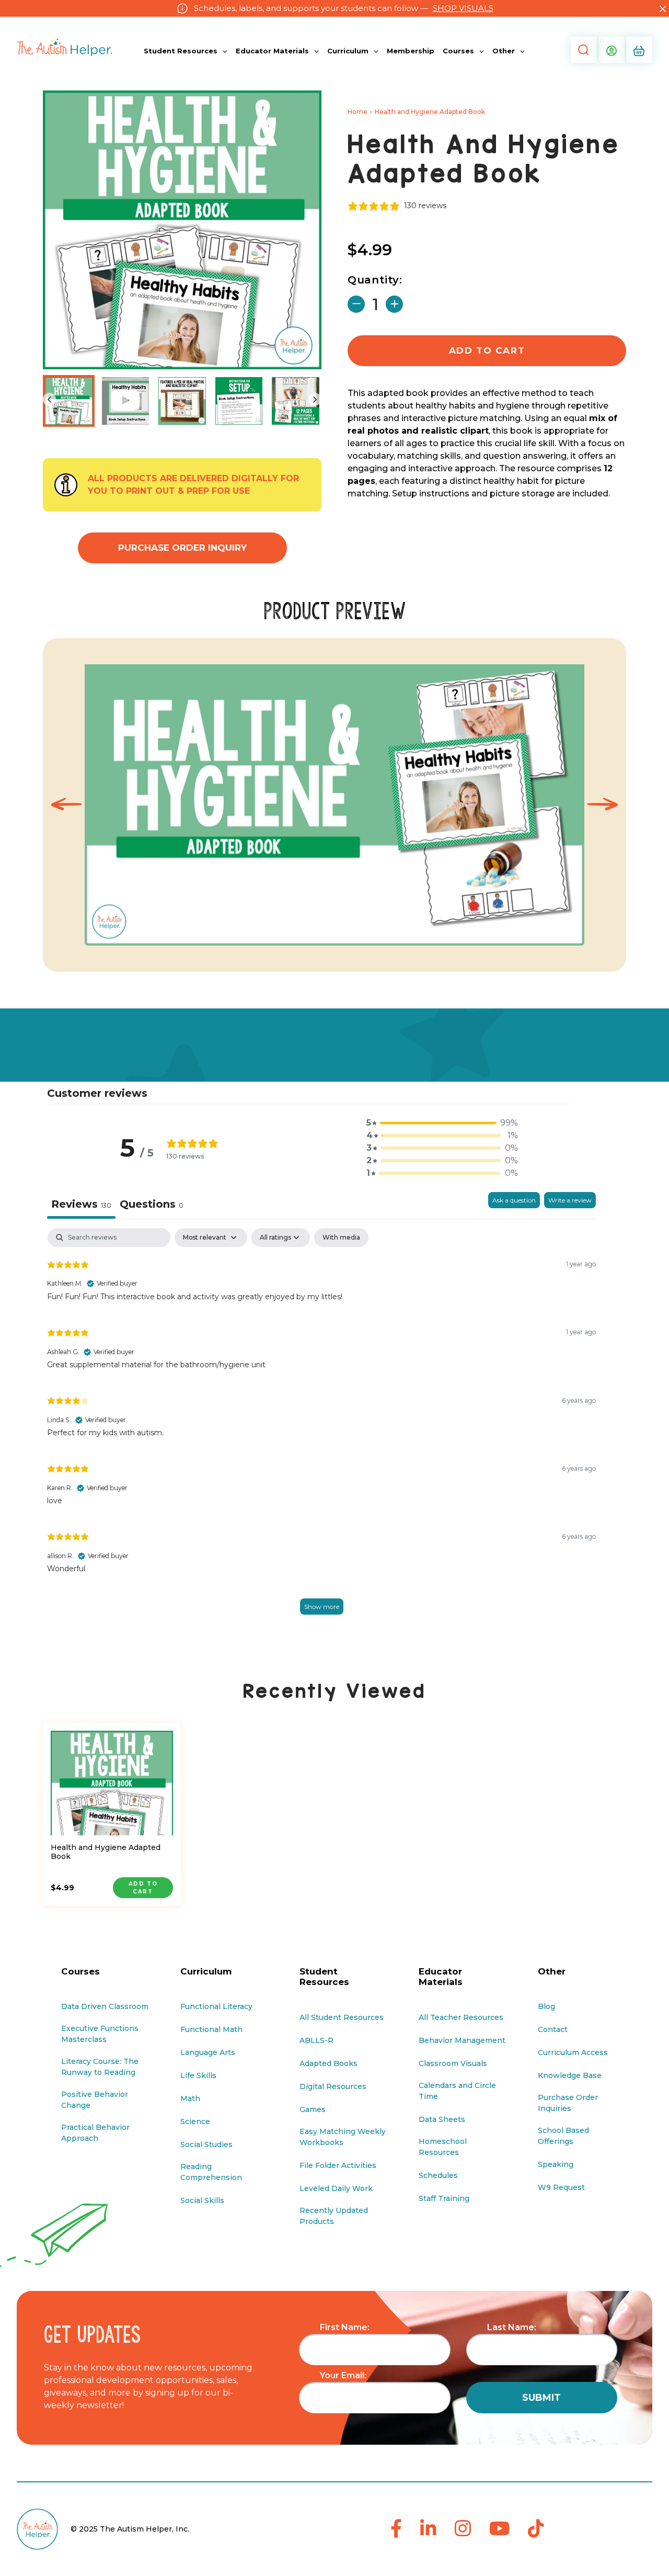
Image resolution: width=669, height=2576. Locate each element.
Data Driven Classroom (105, 2006)
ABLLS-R (316, 2040)
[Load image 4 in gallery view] (296, 401)
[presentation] (66, 805)
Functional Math (211, 2029)
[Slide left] (49, 399)
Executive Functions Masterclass (100, 2034)
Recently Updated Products (334, 2216)
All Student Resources (342, 2017)
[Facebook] (396, 2529)
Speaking (556, 2164)
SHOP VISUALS (463, 8)
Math (190, 2098)
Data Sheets (442, 2119)
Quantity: (375, 280)
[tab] (152, 1205)
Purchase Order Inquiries (568, 2103)
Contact (553, 2029)
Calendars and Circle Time (457, 2091)
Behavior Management (462, 2040)
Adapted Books (328, 2063)
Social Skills (202, 2200)
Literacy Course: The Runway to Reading (100, 2067)
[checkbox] (341, 1238)
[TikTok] (536, 2529)
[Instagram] (463, 2529)
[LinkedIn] (428, 2529)
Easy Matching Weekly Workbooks (343, 2137)
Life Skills (198, 2075)
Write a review (570, 1200)
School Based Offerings (563, 2136)
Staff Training (444, 2198)
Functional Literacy (216, 2006)
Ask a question (514, 1200)
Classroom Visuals (453, 2063)
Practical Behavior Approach (95, 2133)
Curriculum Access (573, 2052)
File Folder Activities (338, 2165)
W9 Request (561, 2187)
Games (313, 2109)
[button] (583, 50)
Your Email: (343, 2375)
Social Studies (206, 2144)
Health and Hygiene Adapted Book (106, 1852)
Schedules (438, 2175)
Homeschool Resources (443, 2147)
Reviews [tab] (81, 1204)
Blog (546, 2006)
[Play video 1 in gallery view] (126, 401)
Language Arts (208, 2052)
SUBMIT (541, 2398)
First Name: (345, 2327)
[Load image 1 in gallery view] (69, 401)
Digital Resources (333, 2086)
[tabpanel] (321, 1432)
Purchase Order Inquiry (182, 548)
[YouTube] (499, 2529)
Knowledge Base (570, 2075)
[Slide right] (315, 399)
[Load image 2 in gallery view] (182, 401)
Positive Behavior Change (95, 2100)
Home (357, 112)
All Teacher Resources (461, 2017)
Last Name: (512, 2327)
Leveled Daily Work (336, 2188)
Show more (322, 1607)
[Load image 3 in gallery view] (239, 401)
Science (195, 2121)
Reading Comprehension (211, 2172)
